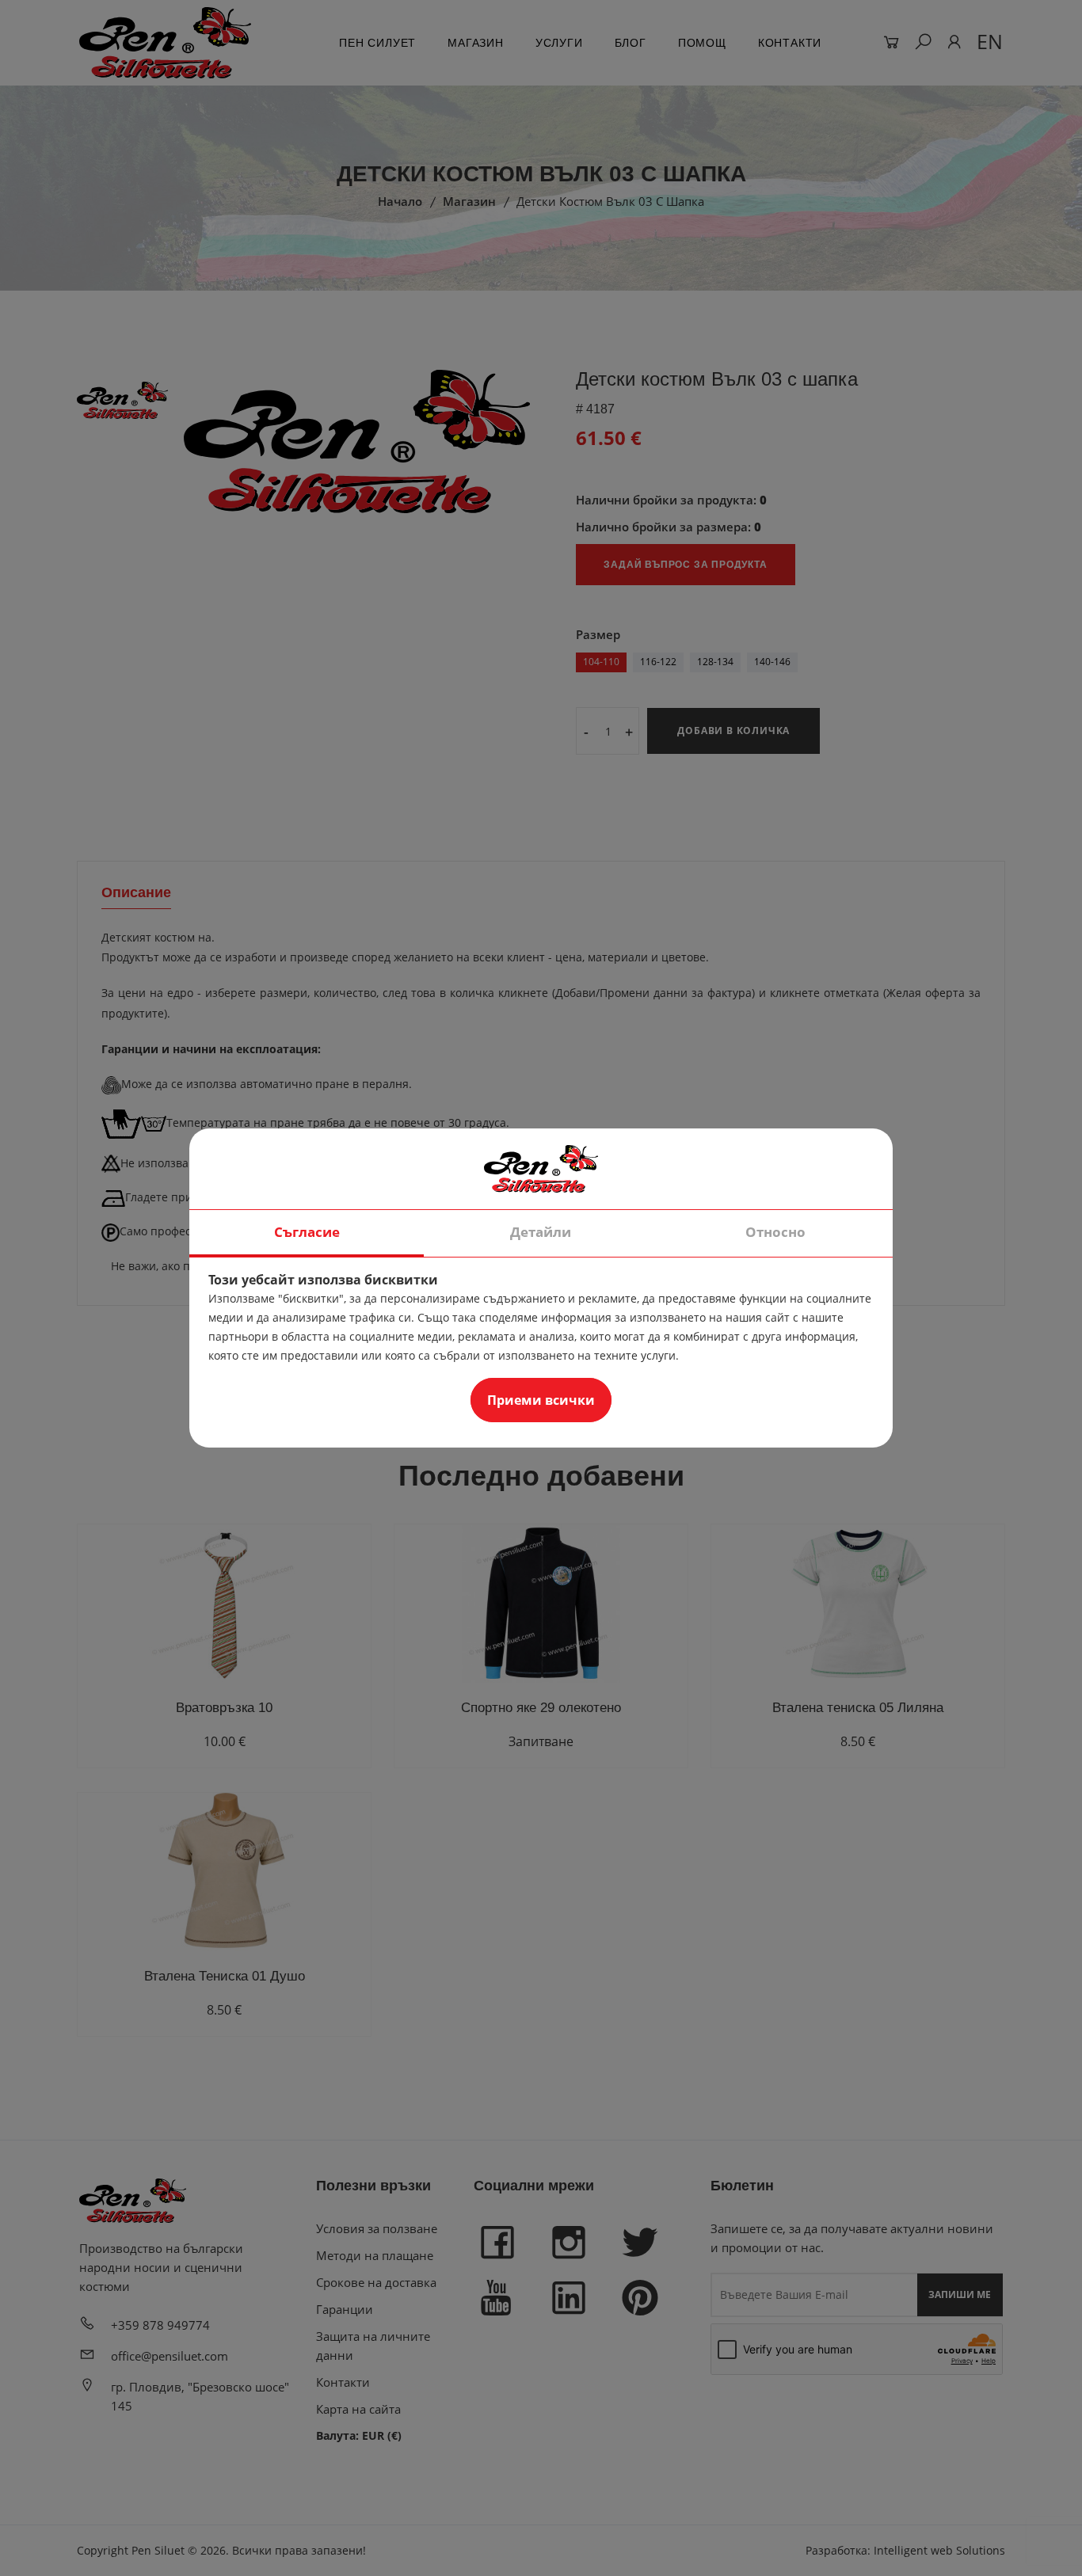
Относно (775, 1232)
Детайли (541, 1232)
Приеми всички (541, 1400)
